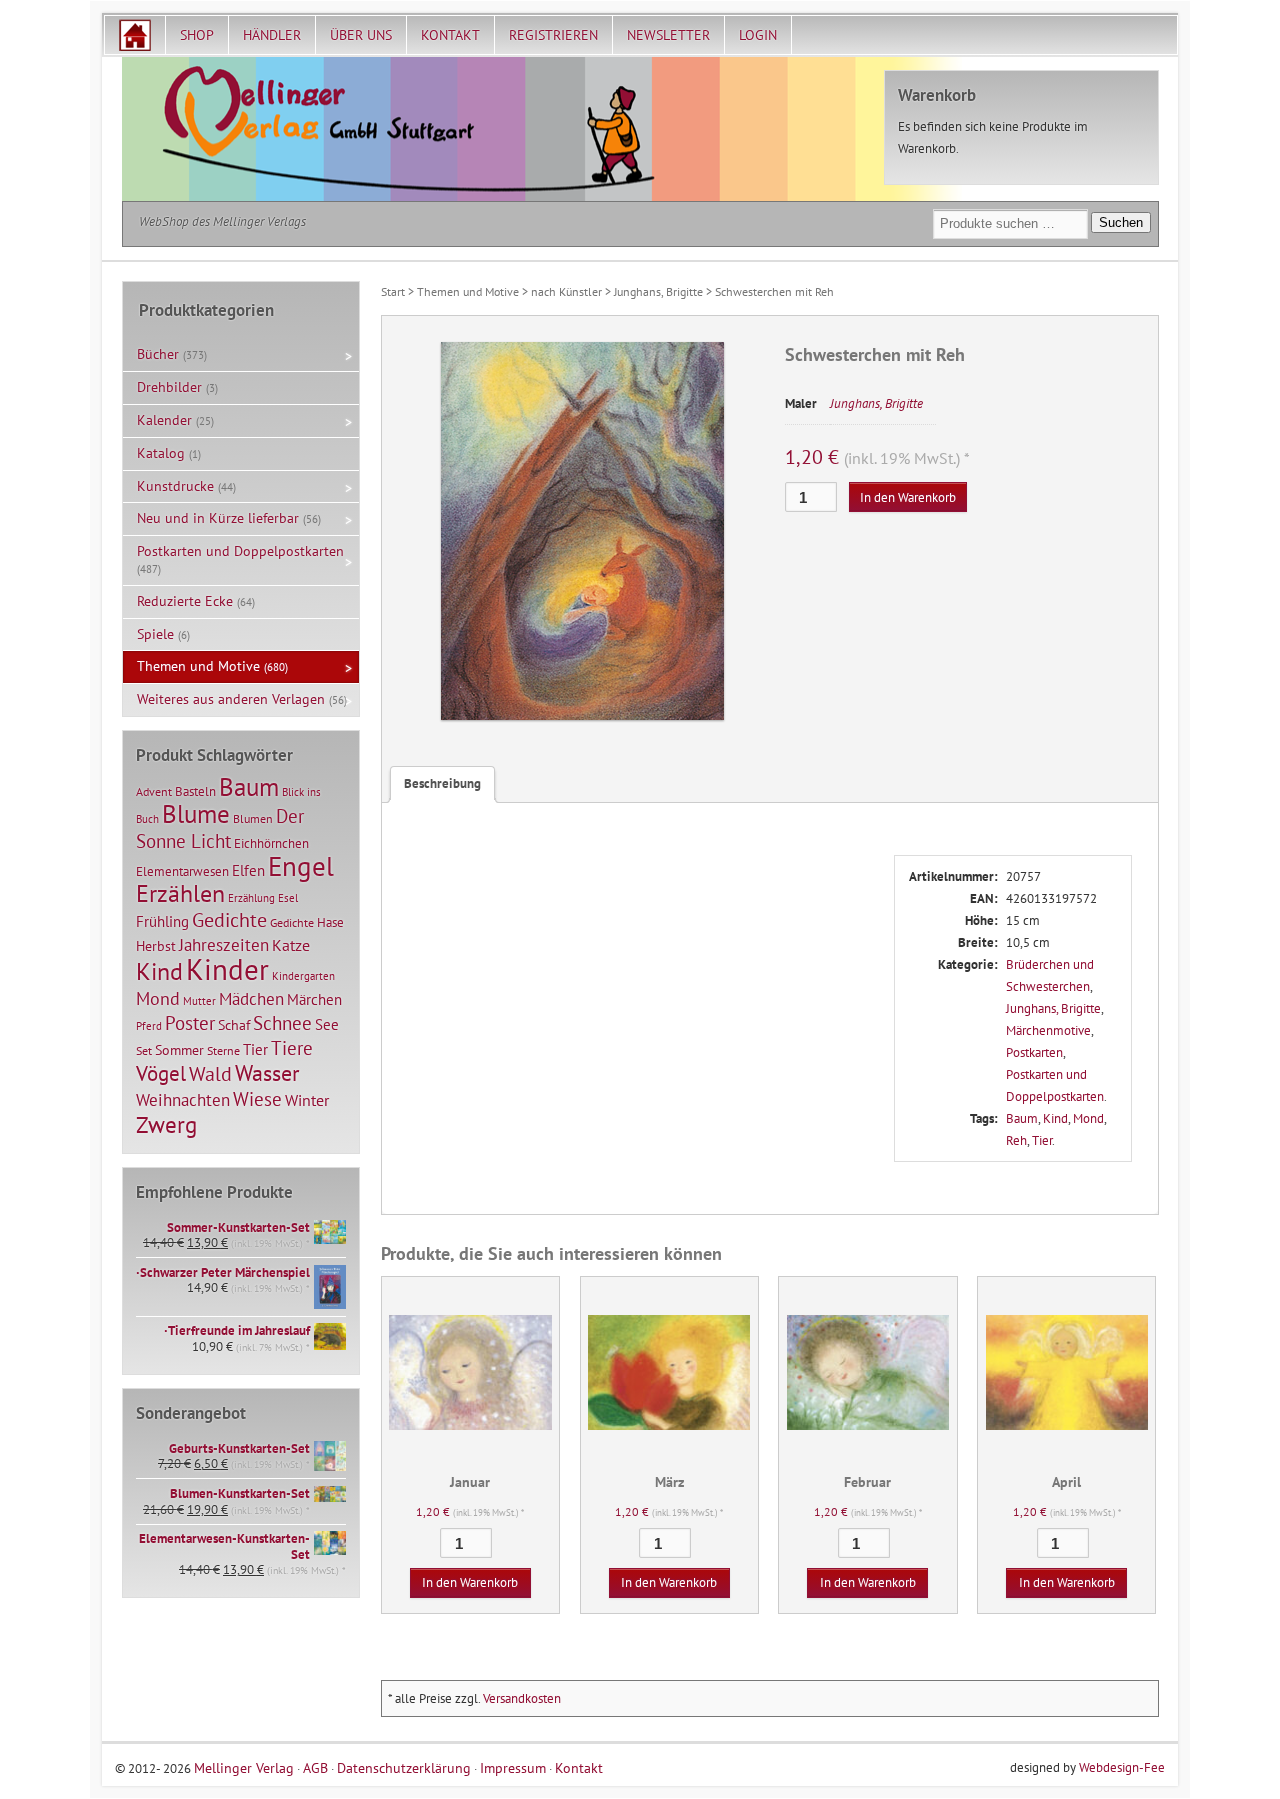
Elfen (248, 870)
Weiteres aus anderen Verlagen (231, 699)
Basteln (195, 791)
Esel (288, 898)
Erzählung (251, 898)
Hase (330, 922)
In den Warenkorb (908, 497)
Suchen (1121, 222)
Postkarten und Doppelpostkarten (240, 551)
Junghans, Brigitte (658, 291)
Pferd (149, 1026)
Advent (154, 791)
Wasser (267, 1073)
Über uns (361, 35)
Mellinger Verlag (244, 1767)
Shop (197, 35)
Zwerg (166, 1124)
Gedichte (229, 919)
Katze (291, 944)
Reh (1016, 1140)
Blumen (253, 818)
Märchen (314, 999)
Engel (301, 866)
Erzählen (180, 893)
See (327, 1024)
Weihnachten (183, 1099)
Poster (190, 1023)
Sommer (179, 1050)
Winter (307, 1100)
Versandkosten (522, 1698)
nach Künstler (566, 291)
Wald (210, 1074)
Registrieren (553, 35)
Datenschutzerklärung (404, 1767)
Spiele (155, 634)
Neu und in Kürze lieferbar (218, 518)
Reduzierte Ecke (185, 601)
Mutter (199, 1001)
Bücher (158, 354)
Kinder (227, 969)
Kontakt (450, 35)
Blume (196, 814)
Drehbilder (169, 387)
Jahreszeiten (224, 944)
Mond (1088, 1118)
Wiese (257, 1099)
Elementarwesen (182, 871)
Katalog (161, 453)
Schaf (234, 1025)
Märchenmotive (1048, 1030)
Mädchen (251, 998)
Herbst (156, 946)
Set (144, 1050)
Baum (1022, 1118)
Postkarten (1034, 1052)
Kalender (164, 420)
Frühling (162, 921)
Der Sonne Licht (220, 828)
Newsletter (668, 35)
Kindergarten (303, 976)
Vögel (161, 1073)
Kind (1055, 1118)
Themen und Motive (468, 291)
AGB (315, 1767)
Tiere (292, 1047)
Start (393, 291)
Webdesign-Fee (1122, 1767)
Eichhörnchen (271, 843)
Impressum (513, 1767)
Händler (272, 35)
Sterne (223, 1050)
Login (758, 35)
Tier (1042, 1140)
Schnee (282, 1023)
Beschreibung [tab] (442, 783)
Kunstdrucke (175, 486)
